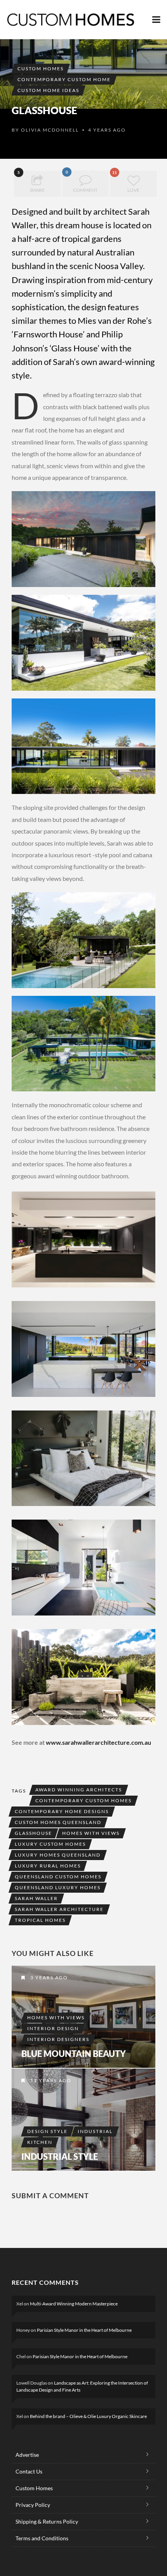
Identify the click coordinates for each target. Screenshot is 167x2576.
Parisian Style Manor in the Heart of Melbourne (84, 2330)
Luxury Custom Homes (50, 1844)
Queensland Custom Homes (58, 1877)
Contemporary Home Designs (62, 1811)
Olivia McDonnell (50, 130)
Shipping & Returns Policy (47, 2521)
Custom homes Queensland (58, 1822)
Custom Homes (41, 69)
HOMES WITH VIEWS (91, 1833)
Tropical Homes (40, 1920)
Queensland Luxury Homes (58, 1887)
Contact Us (29, 2471)
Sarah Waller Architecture (59, 1909)
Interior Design (53, 2028)
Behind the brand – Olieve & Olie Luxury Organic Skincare (88, 2416)
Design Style (47, 2131)
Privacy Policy (33, 2505)
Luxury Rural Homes (48, 1866)
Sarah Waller (36, 1898)
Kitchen (40, 2142)
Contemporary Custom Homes (83, 1800)
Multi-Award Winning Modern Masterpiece (74, 2304)
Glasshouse (33, 1833)
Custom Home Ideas (48, 90)
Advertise (27, 2455)
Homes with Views (56, 2018)
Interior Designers (58, 2039)
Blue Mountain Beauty (74, 2054)
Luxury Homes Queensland (58, 1855)
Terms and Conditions (42, 2538)
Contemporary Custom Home (64, 79)
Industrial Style (60, 2157)
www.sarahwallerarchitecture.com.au (98, 1742)
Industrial (95, 2131)
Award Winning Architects (79, 1790)
